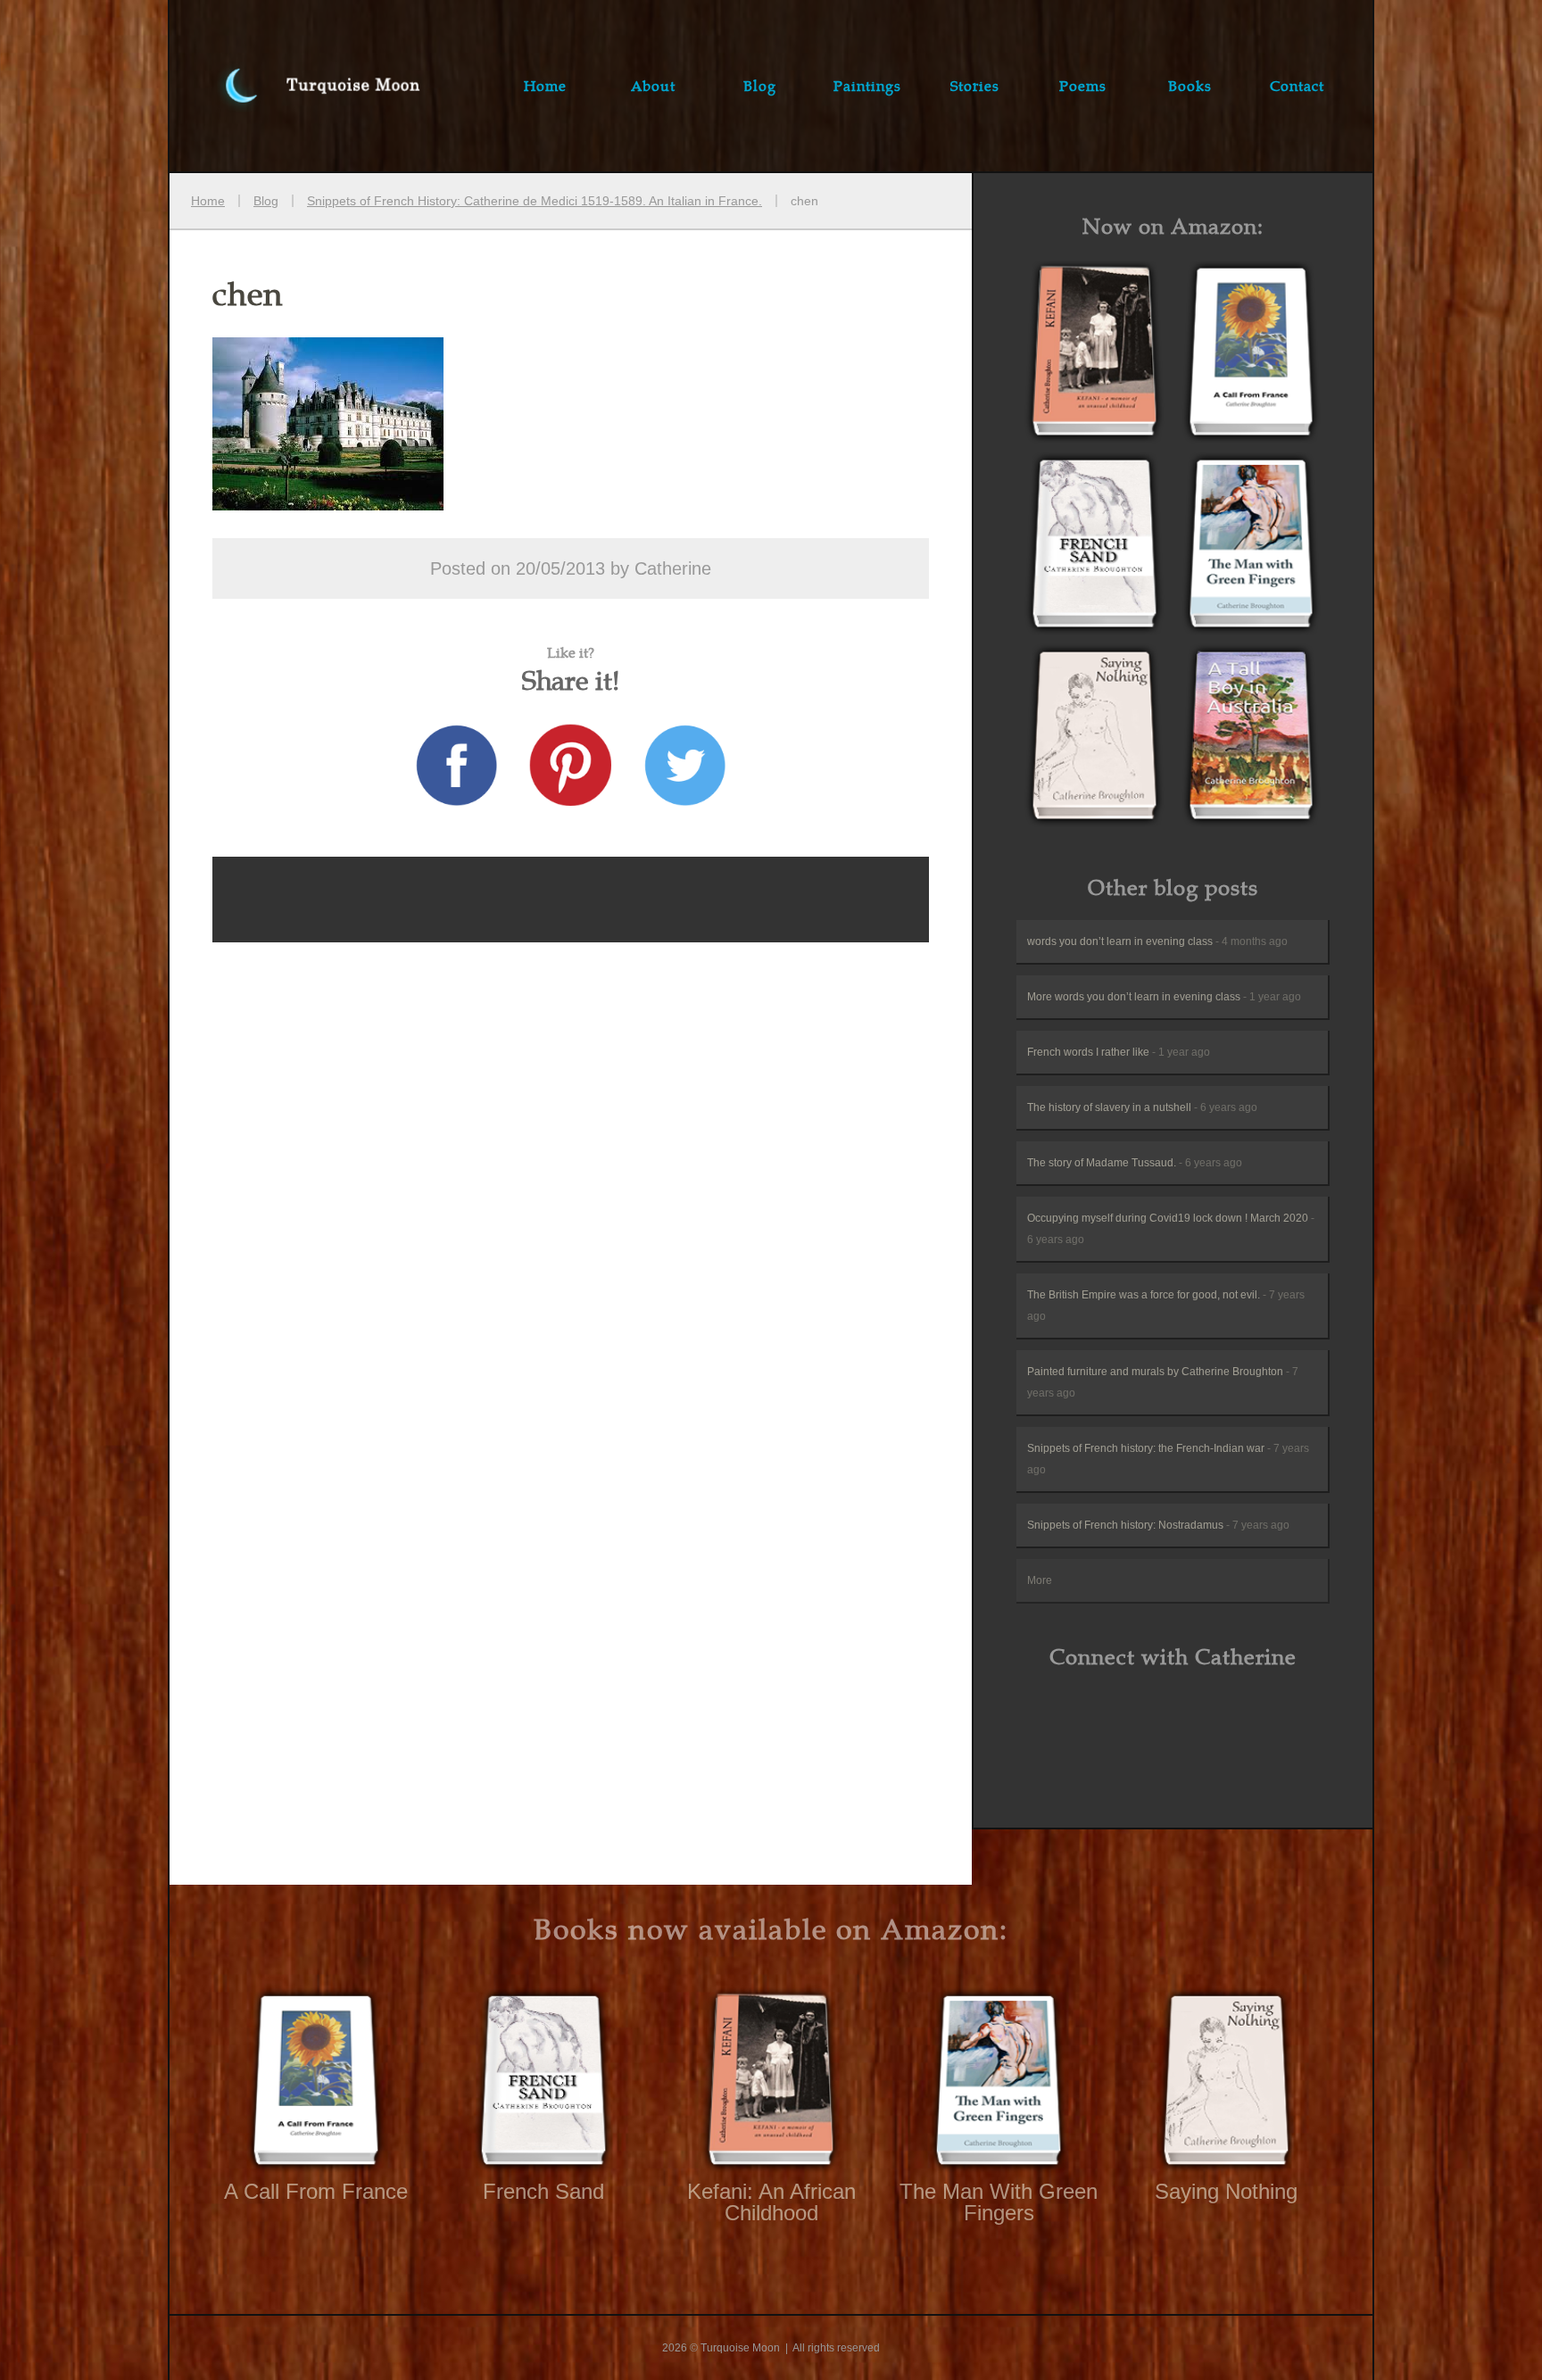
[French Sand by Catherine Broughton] (1095, 547)
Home (545, 86)
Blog (760, 86)
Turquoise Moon (303, 86)
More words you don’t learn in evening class (1164, 997)
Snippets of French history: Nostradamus (1158, 1525)
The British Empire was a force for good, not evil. (1166, 1306)
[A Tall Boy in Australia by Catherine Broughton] (1251, 738)
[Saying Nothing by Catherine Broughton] (1095, 738)
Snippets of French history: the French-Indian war (1168, 1459)
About (653, 86)
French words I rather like (1119, 1052)
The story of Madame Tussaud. (1135, 1163)
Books (1190, 86)
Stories (975, 86)
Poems (1083, 86)
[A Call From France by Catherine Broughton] (1095, 355)
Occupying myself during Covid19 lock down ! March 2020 (1171, 1229)
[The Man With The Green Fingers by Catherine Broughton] (1251, 547)
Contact (1297, 86)
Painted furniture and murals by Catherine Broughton (1163, 1382)
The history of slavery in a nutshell (1142, 1107)
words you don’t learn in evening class (1157, 941)
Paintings (867, 86)
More (1040, 1580)
